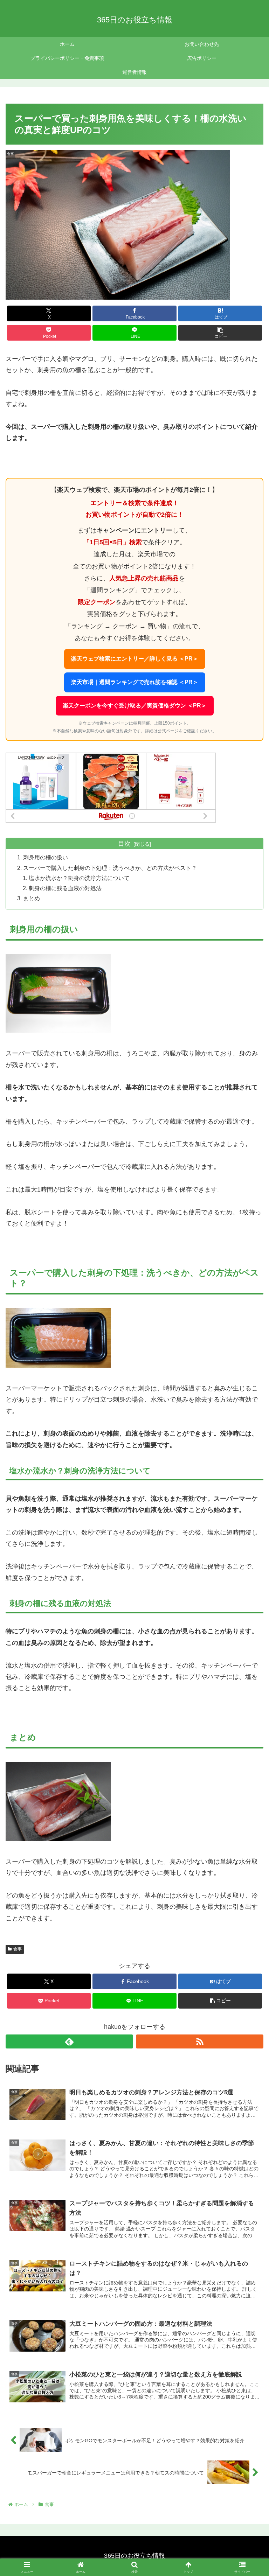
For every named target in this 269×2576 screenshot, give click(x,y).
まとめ (32, 898)
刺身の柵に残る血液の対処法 (65, 888)
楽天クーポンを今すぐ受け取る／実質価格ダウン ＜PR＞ (135, 706)
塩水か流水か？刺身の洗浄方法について (79, 878)
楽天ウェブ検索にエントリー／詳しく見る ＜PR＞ (135, 659)
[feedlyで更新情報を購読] (69, 2041)
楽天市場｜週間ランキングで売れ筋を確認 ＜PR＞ (135, 682)
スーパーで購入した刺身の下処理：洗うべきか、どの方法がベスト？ (110, 868)
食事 (18, 1949)
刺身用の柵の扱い (46, 857)
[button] (220, 333)
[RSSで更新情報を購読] (200, 2041)
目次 (124, 844)
